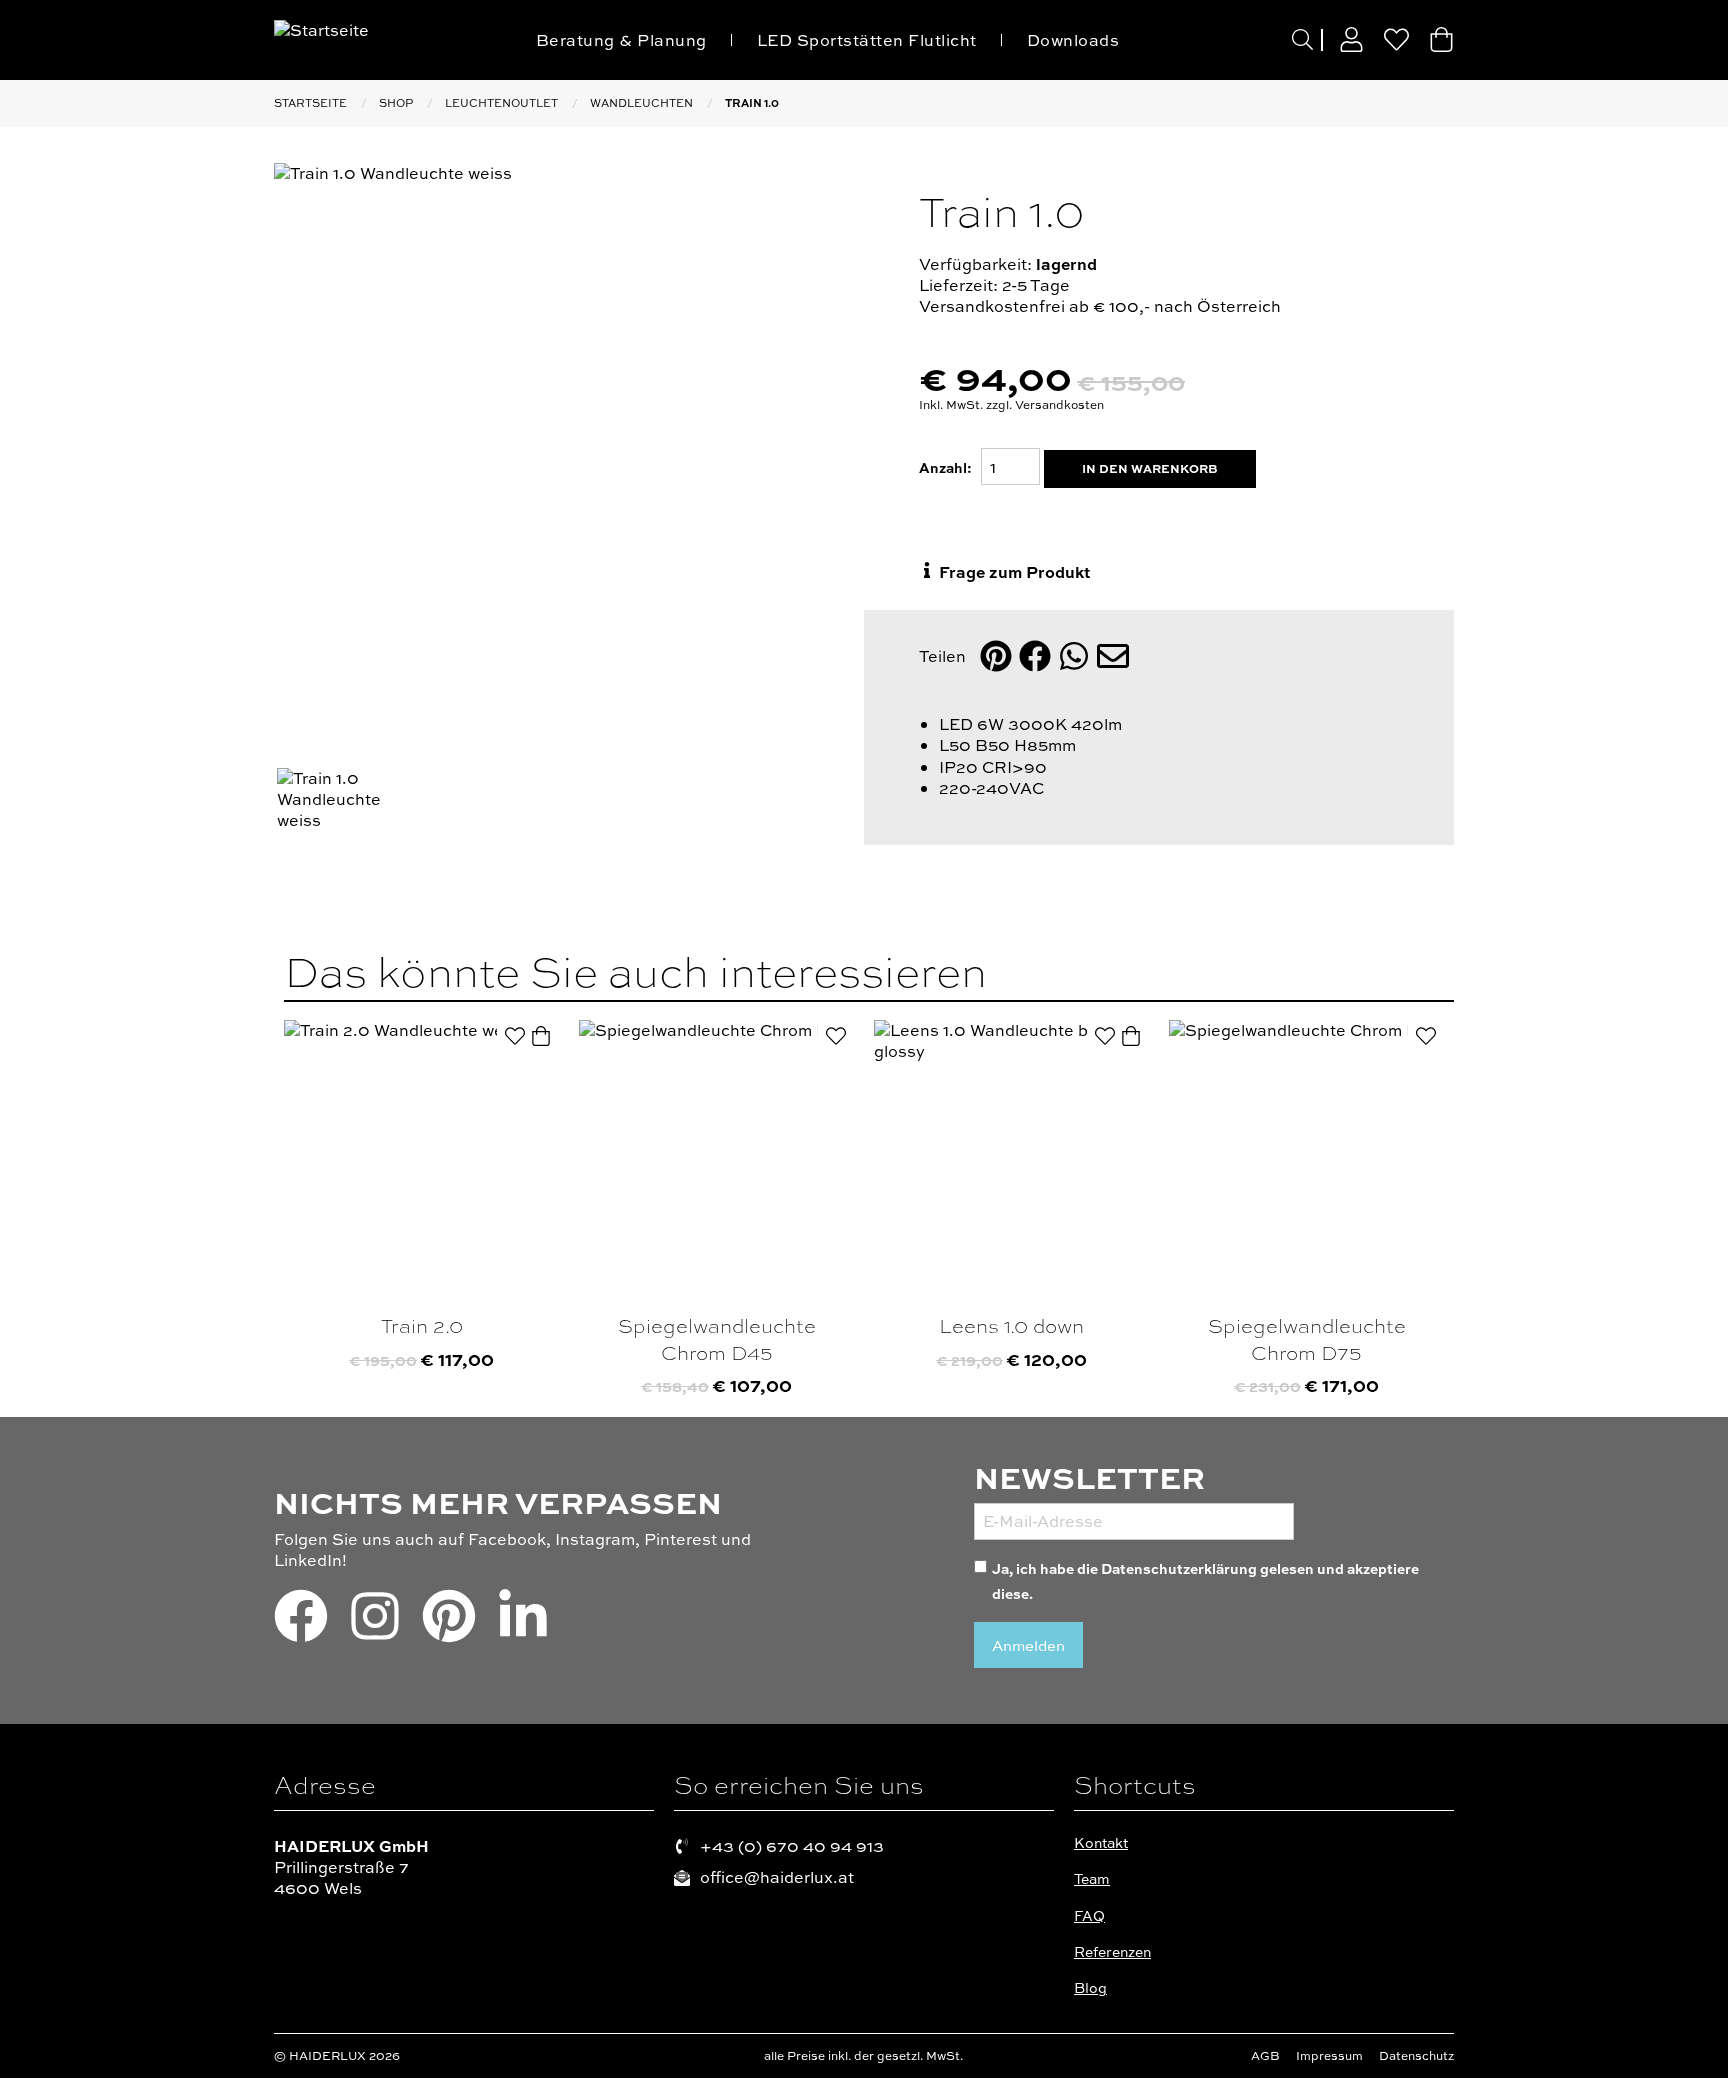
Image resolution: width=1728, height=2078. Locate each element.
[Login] (1351, 40)
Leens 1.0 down (1011, 1326)
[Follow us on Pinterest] (449, 1623)
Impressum (1329, 2056)
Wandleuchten (641, 102)
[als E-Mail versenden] (1113, 658)
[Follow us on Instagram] (375, 1623)
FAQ (1089, 1915)
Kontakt (1101, 1842)
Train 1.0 (752, 102)
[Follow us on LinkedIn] (523, 1623)
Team (1092, 1878)
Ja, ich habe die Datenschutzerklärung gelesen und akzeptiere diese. (1205, 1581)
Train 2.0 (422, 1326)
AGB (1265, 2056)
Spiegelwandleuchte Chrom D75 (1307, 1339)
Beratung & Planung (621, 40)
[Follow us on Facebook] (301, 1623)
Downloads (1073, 40)
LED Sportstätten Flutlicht (867, 40)
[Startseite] (372, 38)
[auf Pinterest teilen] (996, 658)
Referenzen (1112, 1951)
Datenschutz (1416, 2056)
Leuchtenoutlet (501, 102)
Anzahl (943, 467)
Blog (1090, 1987)
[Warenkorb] (1441, 40)
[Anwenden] (1302, 40)
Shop (396, 102)
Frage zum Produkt (1012, 571)
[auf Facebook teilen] (1035, 658)
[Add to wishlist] (515, 1036)
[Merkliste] (1396, 40)
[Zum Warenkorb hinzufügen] (541, 1036)
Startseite (310, 102)
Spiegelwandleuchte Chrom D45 (717, 1339)
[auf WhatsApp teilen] (1074, 658)
